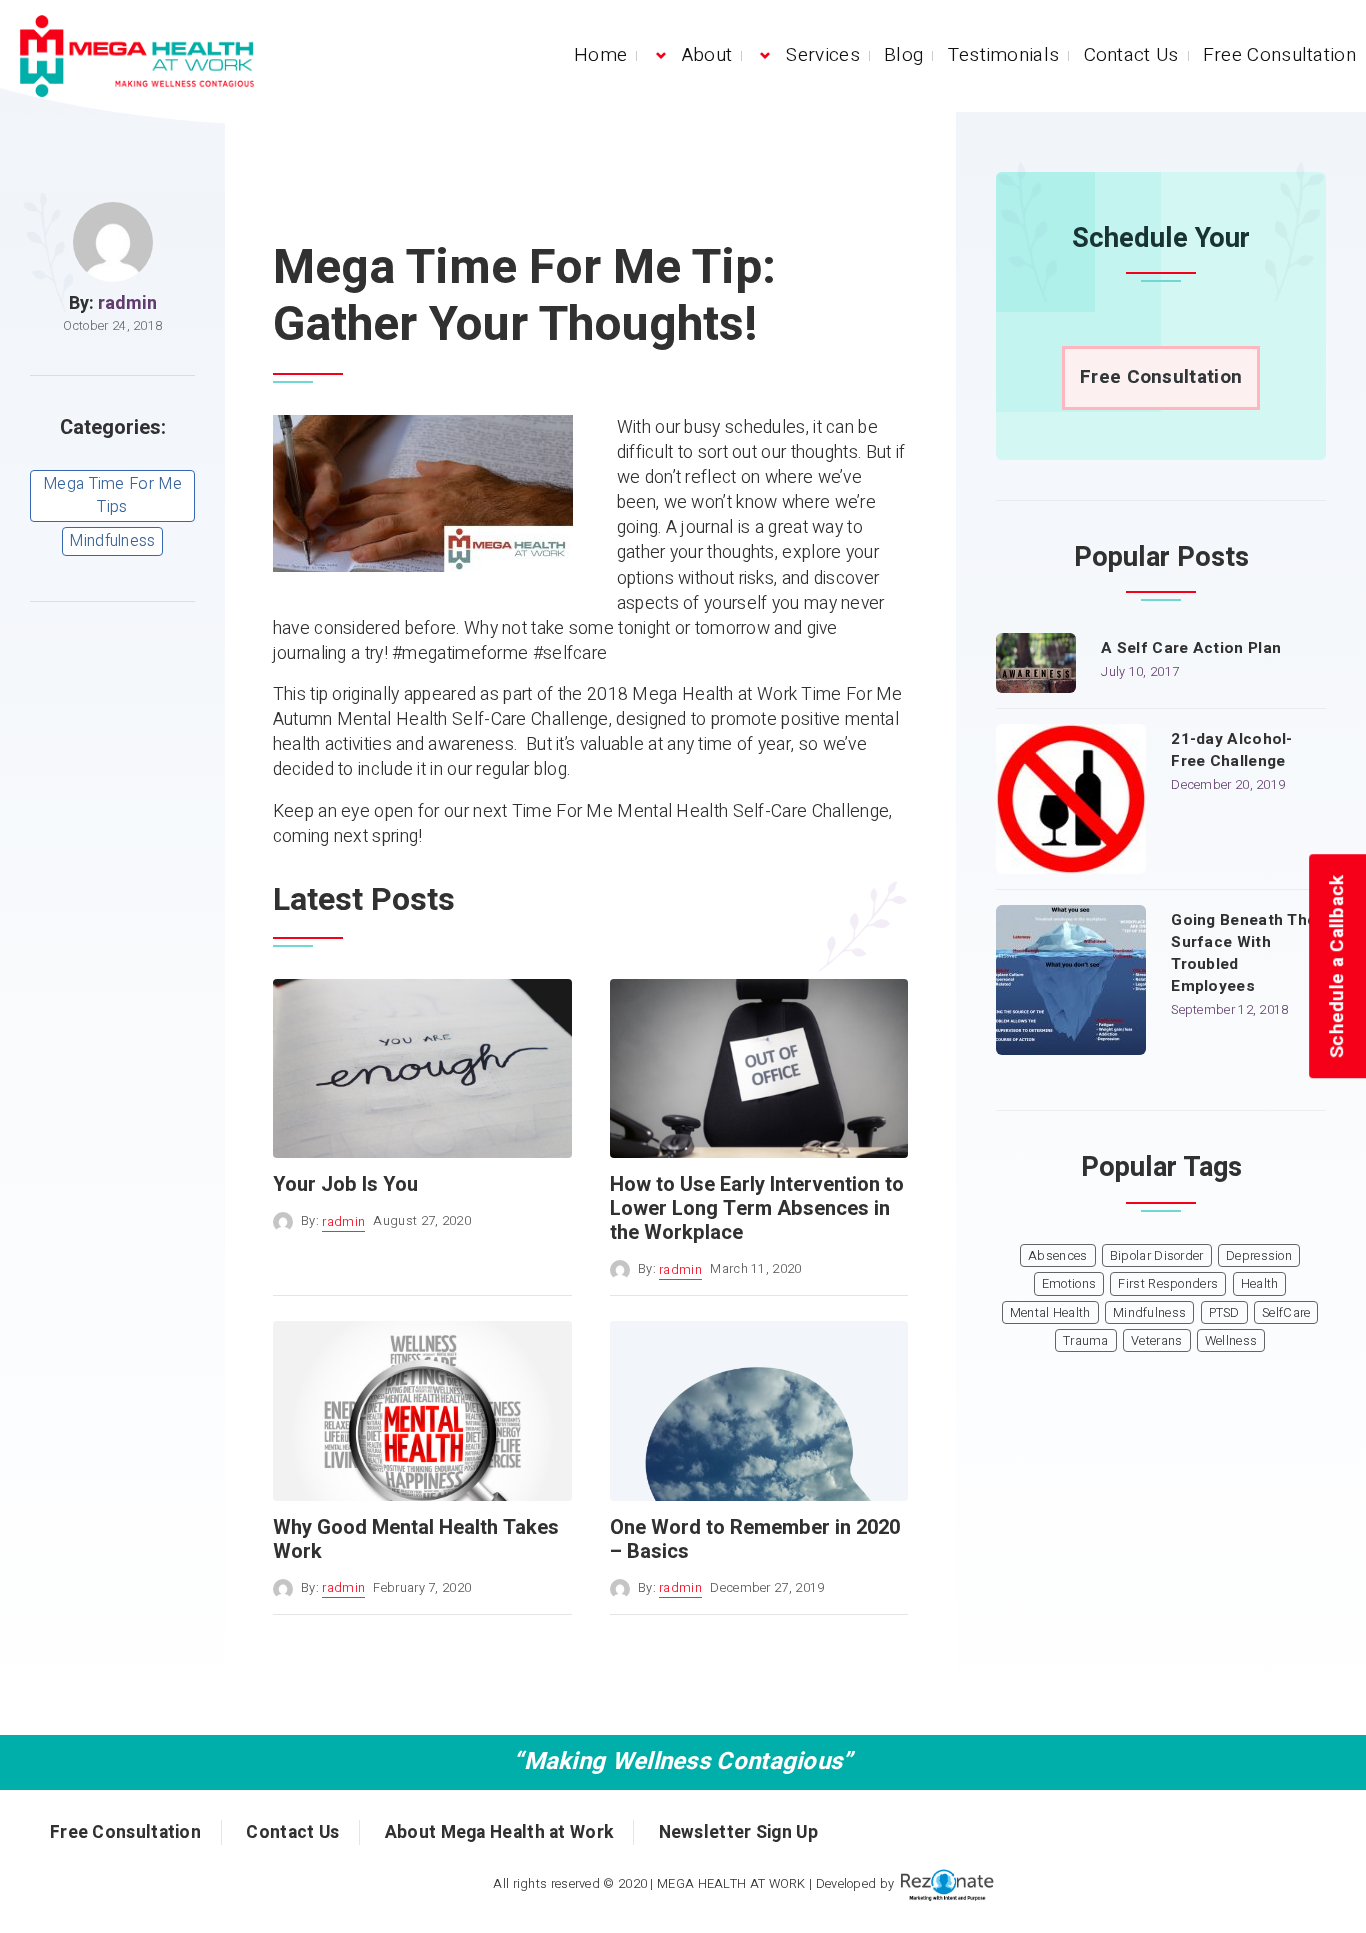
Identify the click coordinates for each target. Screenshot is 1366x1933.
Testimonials (1004, 55)
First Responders (1168, 1284)
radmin (127, 303)
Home (600, 55)
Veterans (1156, 1341)
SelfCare (1286, 1313)
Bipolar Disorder (1157, 1256)
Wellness (1231, 1341)
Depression (1259, 1256)
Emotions (1069, 1284)
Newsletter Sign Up (738, 1832)
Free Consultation (1279, 55)
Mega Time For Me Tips (112, 495)
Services (822, 55)
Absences (1057, 1256)
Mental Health (1050, 1313)
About (707, 55)
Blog (903, 55)
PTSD (1224, 1313)
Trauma (1086, 1341)
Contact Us (1131, 55)
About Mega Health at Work (499, 1832)
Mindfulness (112, 541)
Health (1260, 1284)
